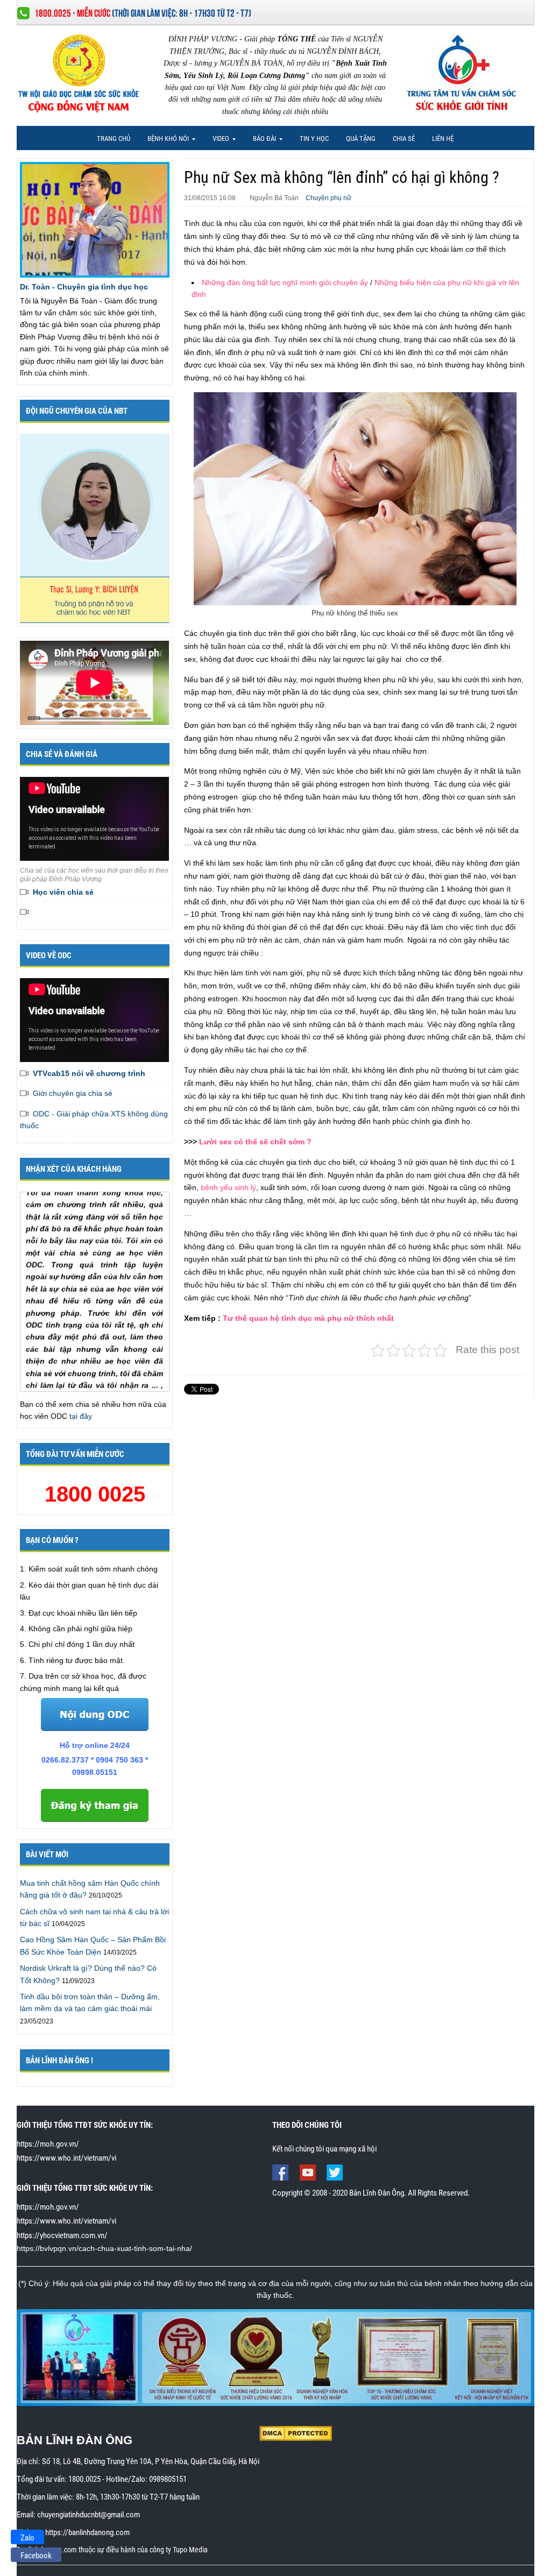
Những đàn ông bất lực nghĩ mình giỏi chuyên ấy (285, 282)
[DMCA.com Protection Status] (296, 2433)
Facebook (36, 2556)
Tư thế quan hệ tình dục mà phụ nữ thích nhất (308, 1318)
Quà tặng (361, 139)
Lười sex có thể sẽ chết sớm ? (255, 1142)
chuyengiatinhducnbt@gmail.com (89, 2515)
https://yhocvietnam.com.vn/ (62, 2235)
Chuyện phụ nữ (329, 198)
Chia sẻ (404, 139)
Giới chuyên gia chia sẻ (73, 1093)
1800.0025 (84, 2479)
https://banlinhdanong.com (87, 2532)
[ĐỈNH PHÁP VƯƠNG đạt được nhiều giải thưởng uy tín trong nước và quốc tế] (276, 2357)
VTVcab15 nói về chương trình (89, 1073)
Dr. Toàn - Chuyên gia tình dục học (84, 287)
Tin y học (314, 139)
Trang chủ (114, 139)
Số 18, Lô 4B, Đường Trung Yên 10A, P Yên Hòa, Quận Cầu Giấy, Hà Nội (151, 2461)
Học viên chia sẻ (63, 892)
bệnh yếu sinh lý (228, 1187)
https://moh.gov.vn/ (48, 2144)
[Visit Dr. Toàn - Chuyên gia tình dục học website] (94, 219)
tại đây (81, 1416)
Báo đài (261, 141)
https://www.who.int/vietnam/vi (66, 2158)
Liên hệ (443, 139)
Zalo (27, 2538)
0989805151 (168, 2479)
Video (217, 141)
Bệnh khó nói (164, 141)
